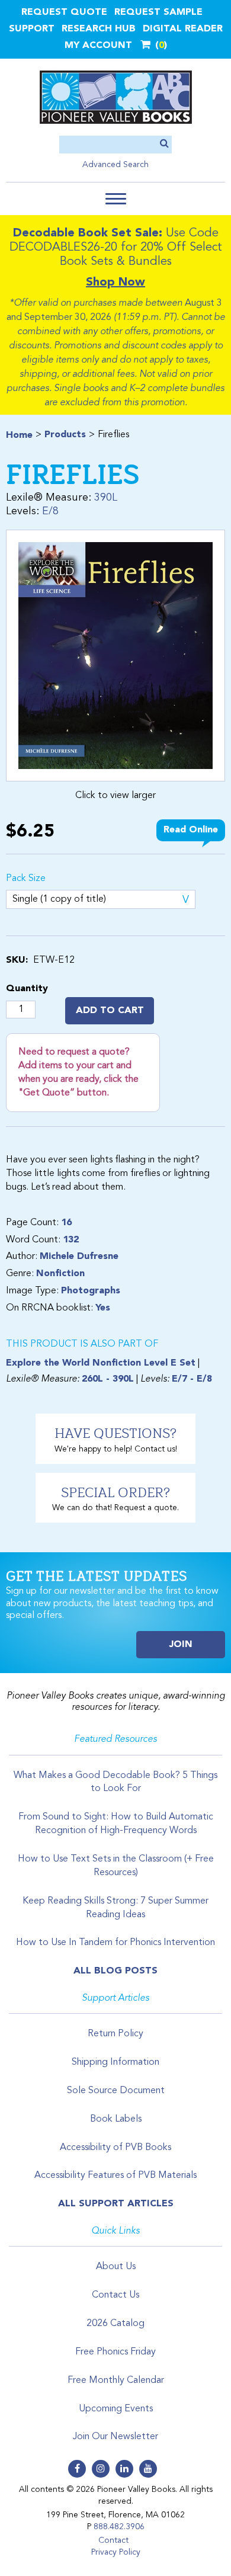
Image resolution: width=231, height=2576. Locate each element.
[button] (116, 199)
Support (32, 29)
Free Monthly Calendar (116, 2380)
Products (65, 435)
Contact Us (115, 2295)
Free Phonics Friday (115, 2352)
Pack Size (26, 879)
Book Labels (116, 2119)
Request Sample (158, 12)
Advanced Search (115, 165)
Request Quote (64, 12)
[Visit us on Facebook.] (77, 2469)
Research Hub (99, 29)
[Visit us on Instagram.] (101, 2469)
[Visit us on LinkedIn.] (124, 2469)
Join (181, 1645)
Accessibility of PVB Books (115, 2148)
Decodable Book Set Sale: (88, 233)
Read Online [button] (191, 830)
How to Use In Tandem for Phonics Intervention (115, 1943)
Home (19, 435)
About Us (116, 2267)
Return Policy (115, 2034)
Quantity (27, 989)
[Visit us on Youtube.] (148, 2469)
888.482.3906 (119, 2527)
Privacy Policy (116, 2552)
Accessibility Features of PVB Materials (115, 2175)
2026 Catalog (115, 2324)
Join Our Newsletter (115, 2437)
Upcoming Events (116, 2409)
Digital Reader (183, 29)
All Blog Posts (115, 1971)
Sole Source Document (116, 2091)
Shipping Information (115, 2062)
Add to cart (110, 1011)
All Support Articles (116, 2204)
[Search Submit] (164, 144)
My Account (98, 46)
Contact (113, 2540)
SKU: (17, 960)
